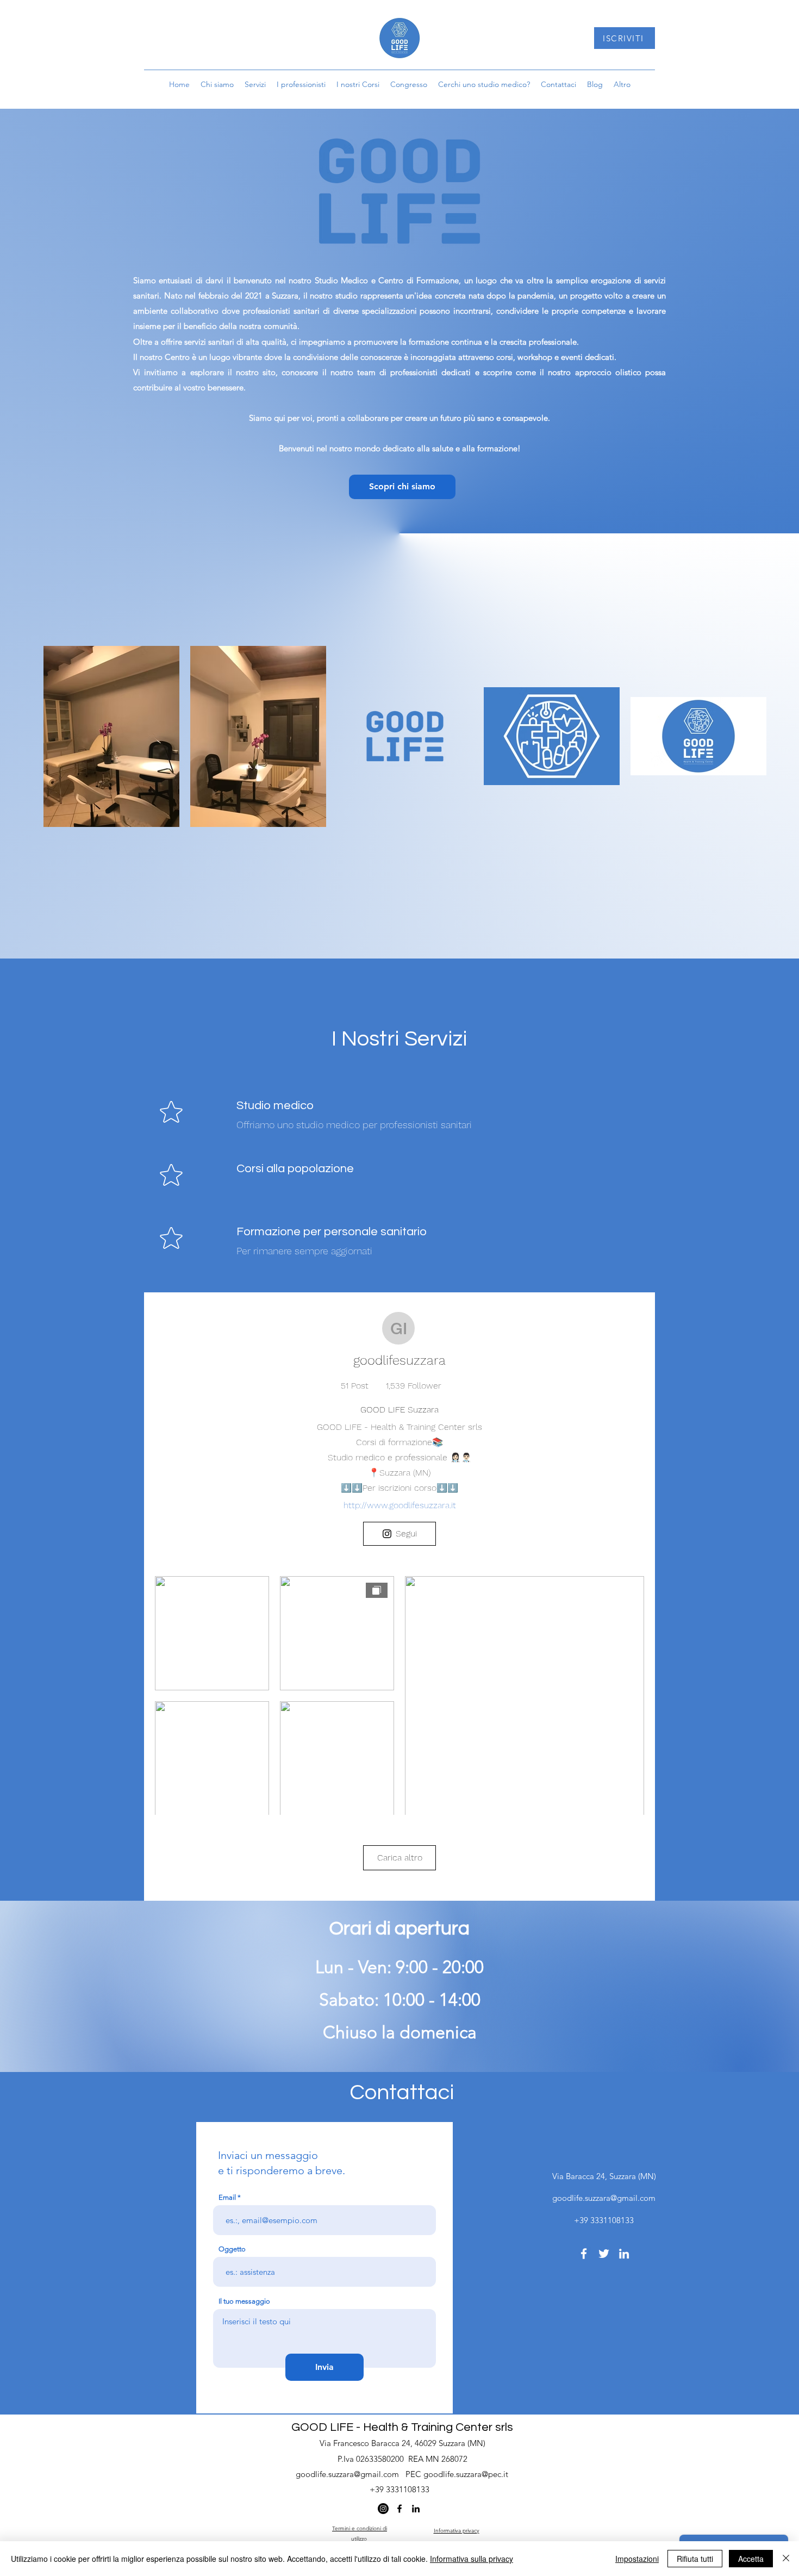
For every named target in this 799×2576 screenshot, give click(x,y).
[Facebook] (584, 2254)
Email (227, 2197)
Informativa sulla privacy (472, 2559)
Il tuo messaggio (244, 2301)
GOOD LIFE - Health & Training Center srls (402, 2427)
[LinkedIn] (624, 2254)
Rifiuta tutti (695, 2559)
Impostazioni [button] (637, 2559)
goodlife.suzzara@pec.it (466, 2474)
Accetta (751, 2559)
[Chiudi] (786, 2559)
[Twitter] (604, 2254)
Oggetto (232, 2249)
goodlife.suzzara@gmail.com (604, 2198)
